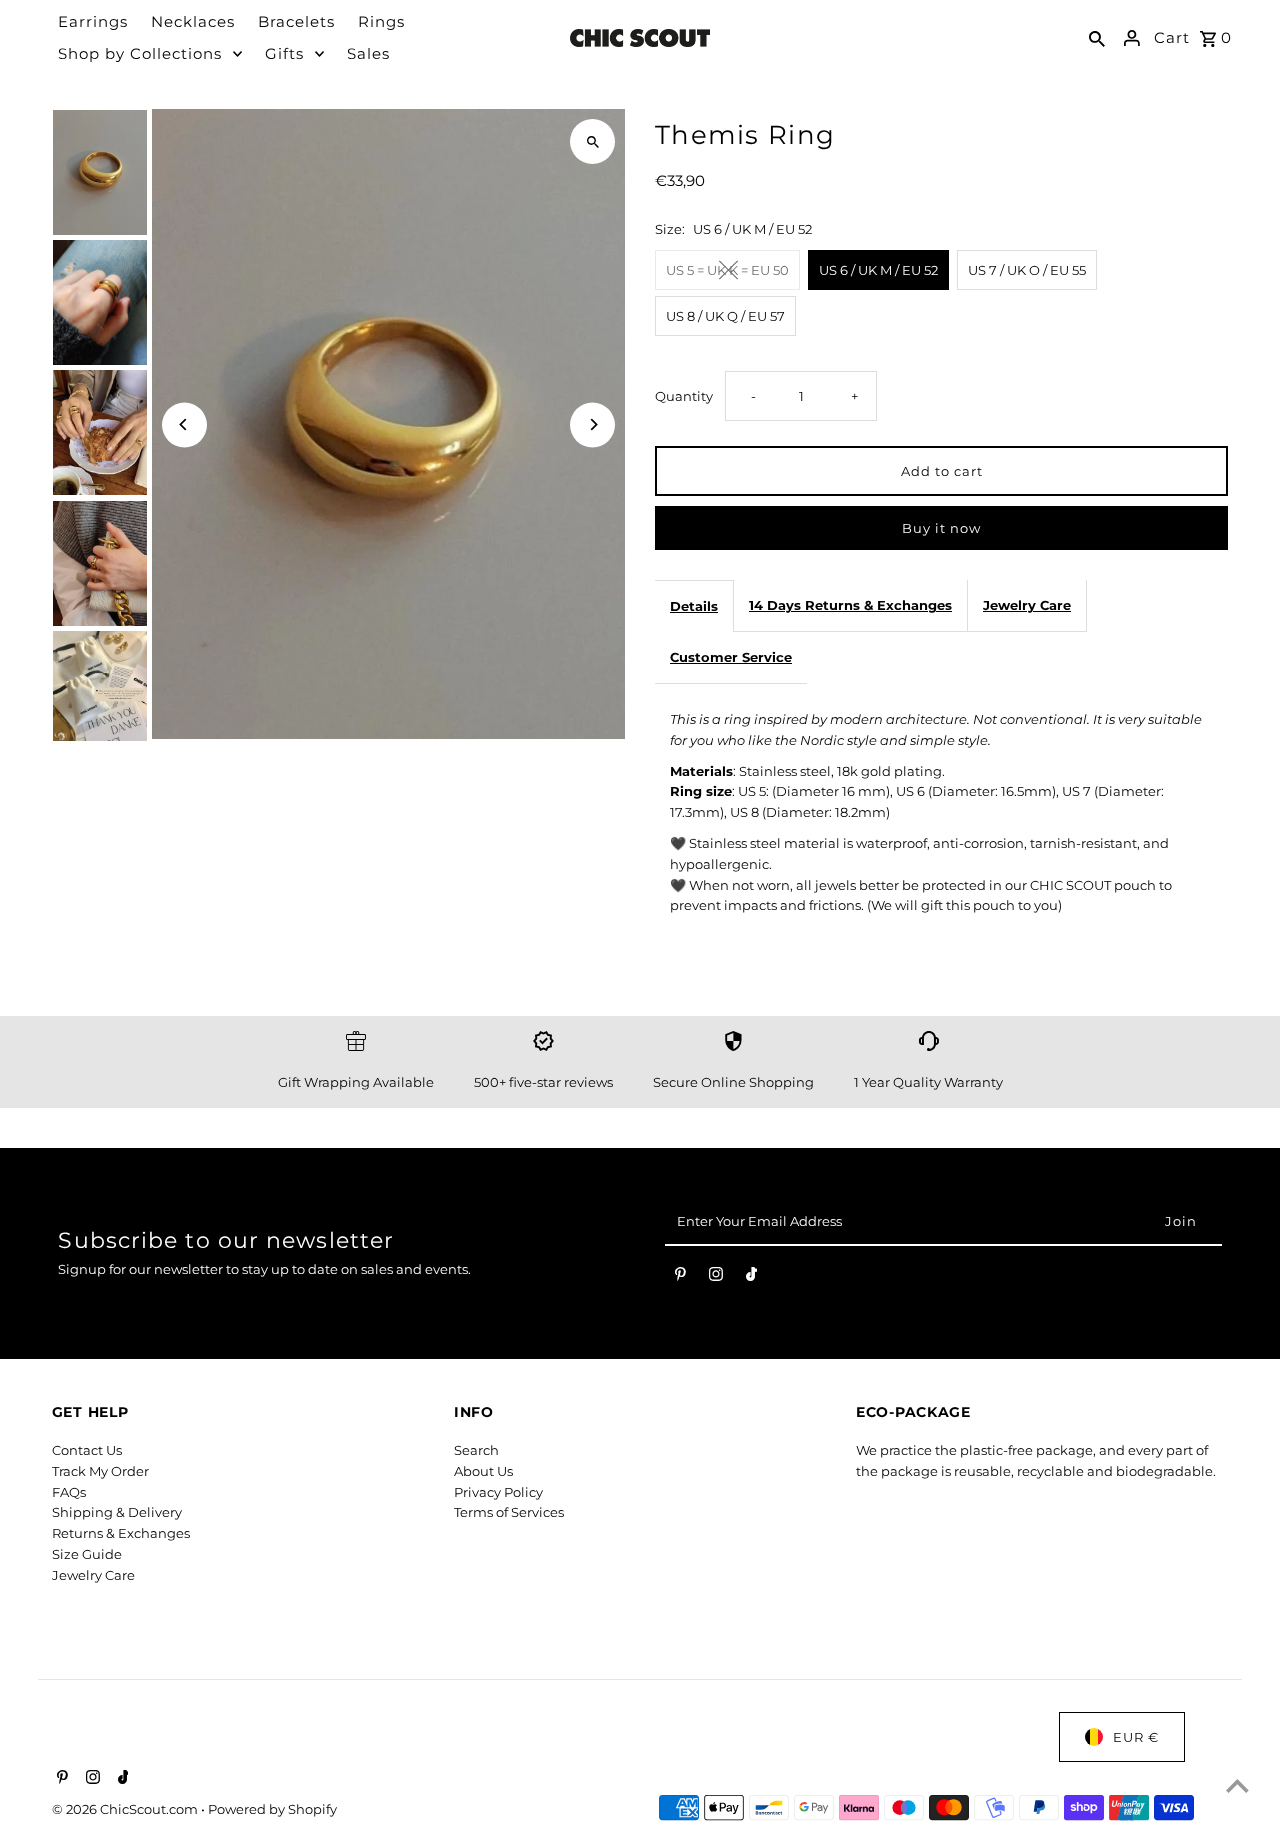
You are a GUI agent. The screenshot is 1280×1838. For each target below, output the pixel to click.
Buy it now (941, 528)
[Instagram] (716, 1278)
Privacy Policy (498, 1492)
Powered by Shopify (272, 1809)
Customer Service (731, 657)
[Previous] (184, 424)
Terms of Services (509, 1512)
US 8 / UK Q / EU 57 (725, 316)
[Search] (1097, 38)
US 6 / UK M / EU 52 (878, 270)
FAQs (69, 1492)
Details (694, 606)
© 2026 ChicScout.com (126, 1809)
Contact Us (87, 1450)
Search (476, 1450)
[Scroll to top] (1237, 1785)
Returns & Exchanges (121, 1533)
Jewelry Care (1027, 605)
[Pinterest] (680, 1278)
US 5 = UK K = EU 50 (727, 270)
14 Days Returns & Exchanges (850, 605)
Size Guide (87, 1554)
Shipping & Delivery (117, 1512)
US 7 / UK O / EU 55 (1027, 270)
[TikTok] (751, 1278)
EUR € (1136, 1737)
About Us (483, 1471)
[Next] (592, 424)
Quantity (684, 396)
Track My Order (100, 1471)
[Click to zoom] (592, 141)
